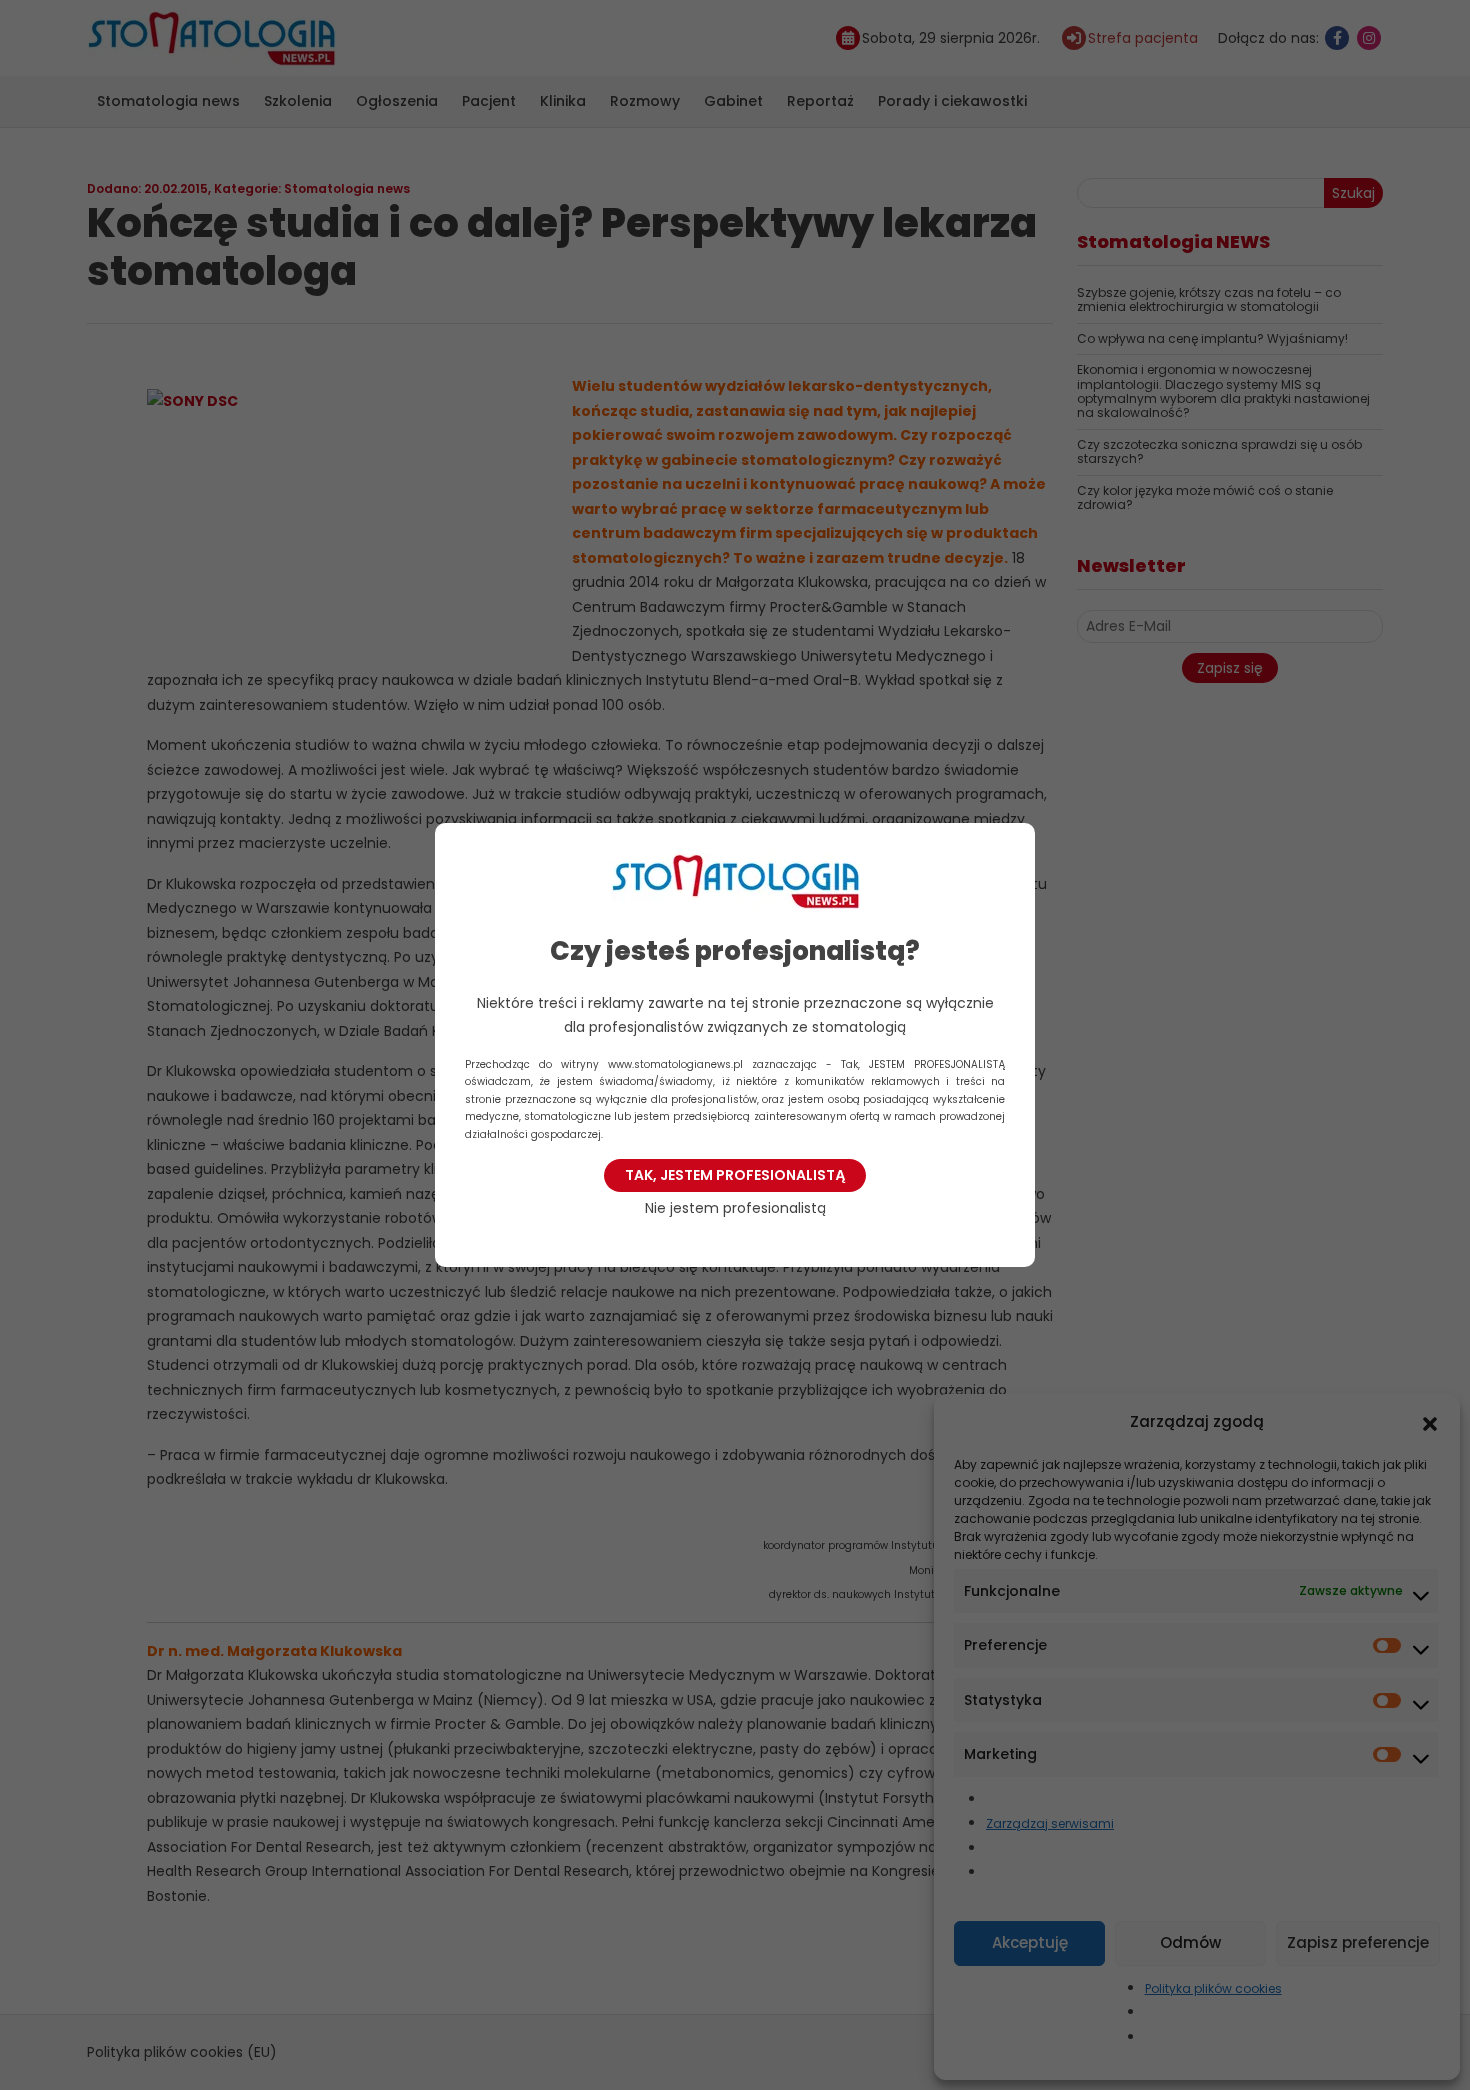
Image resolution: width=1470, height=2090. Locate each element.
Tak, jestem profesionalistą (735, 1175)
